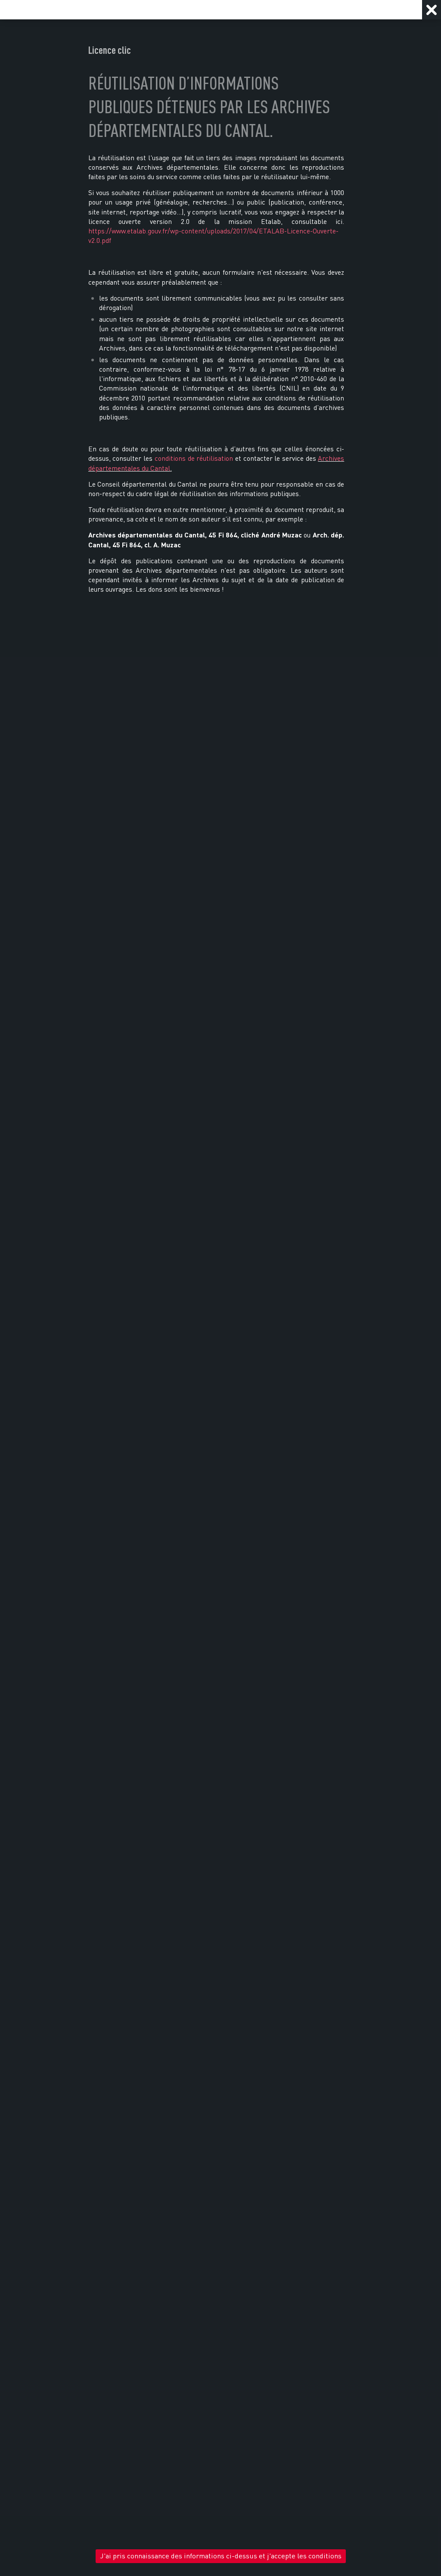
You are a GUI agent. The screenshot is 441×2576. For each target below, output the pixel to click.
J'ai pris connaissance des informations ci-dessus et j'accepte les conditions (221, 2556)
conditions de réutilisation (194, 458)
